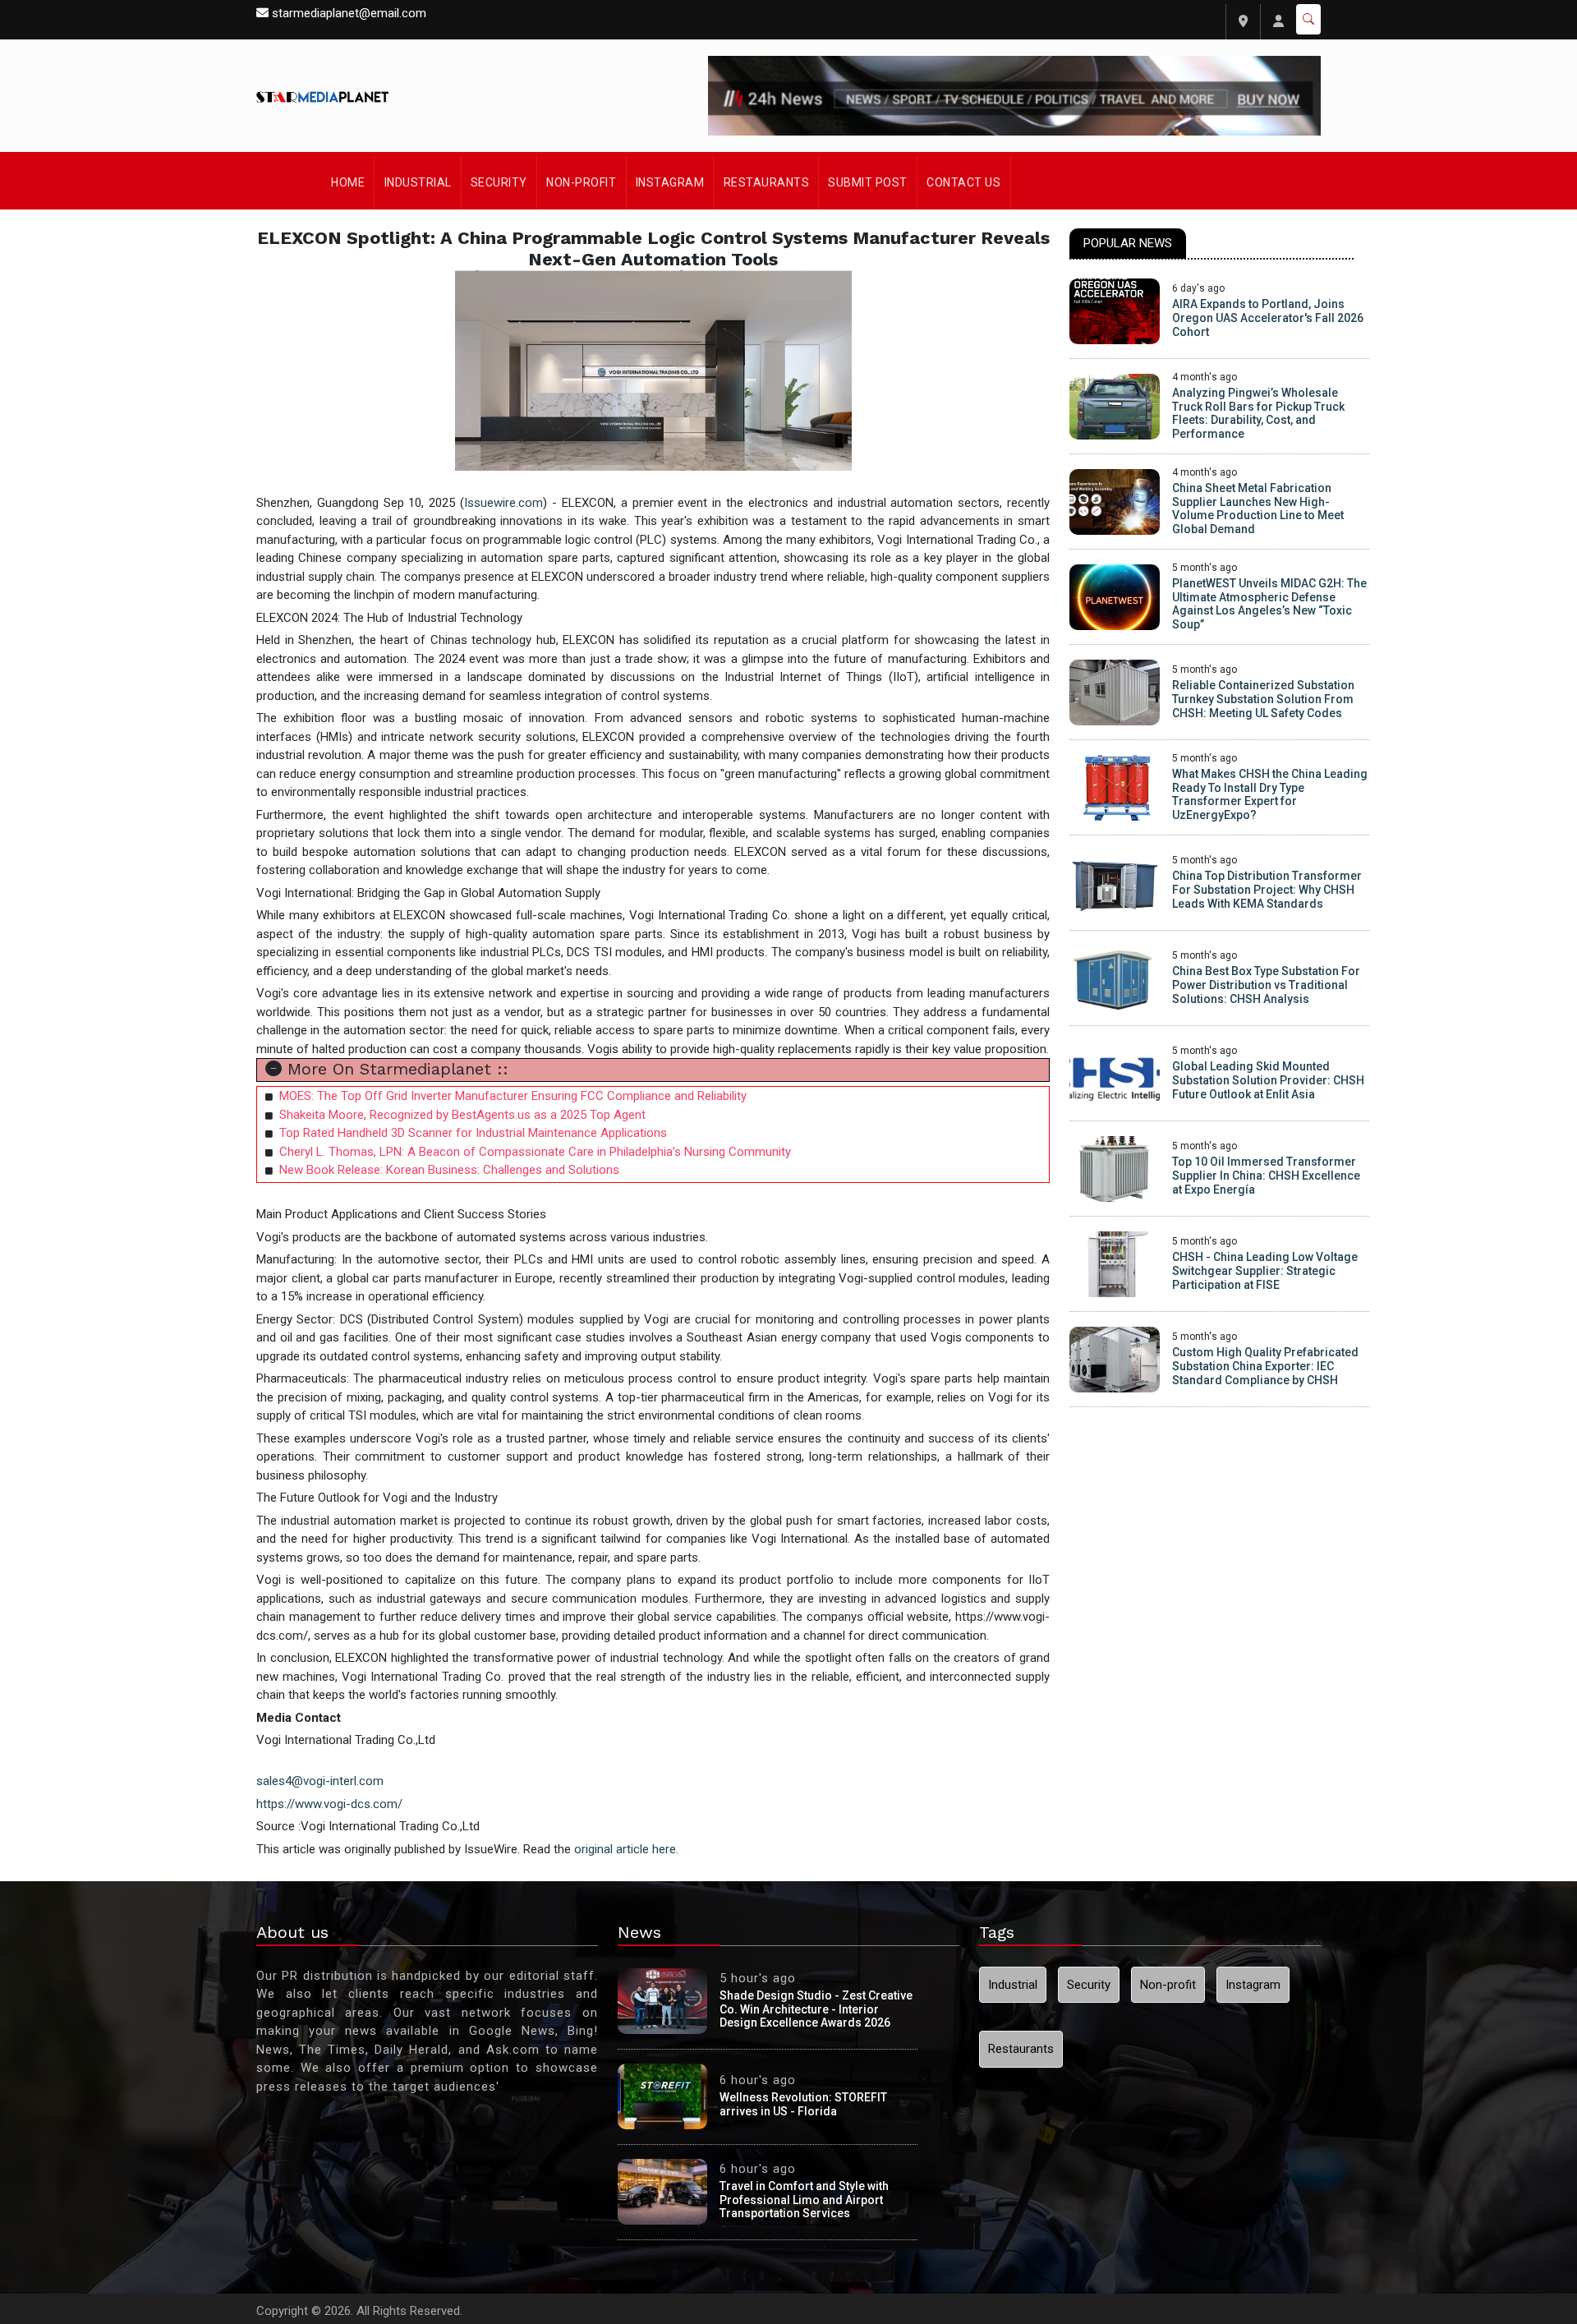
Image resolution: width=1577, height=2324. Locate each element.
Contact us (963, 182)
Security (499, 182)
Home (348, 182)
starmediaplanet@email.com (349, 13)
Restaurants (767, 182)
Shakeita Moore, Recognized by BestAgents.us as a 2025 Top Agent (462, 1115)
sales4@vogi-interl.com (320, 1781)
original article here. (626, 1849)
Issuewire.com (503, 503)
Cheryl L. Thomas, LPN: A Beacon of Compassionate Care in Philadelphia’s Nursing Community (535, 1152)
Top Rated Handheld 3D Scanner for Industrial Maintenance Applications (473, 1133)
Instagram (670, 182)
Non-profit (581, 182)
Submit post (868, 182)
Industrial (418, 182)
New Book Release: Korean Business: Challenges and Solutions (449, 1170)
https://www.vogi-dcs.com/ (329, 1804)
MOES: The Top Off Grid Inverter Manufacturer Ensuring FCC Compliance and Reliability (513, 1096)
